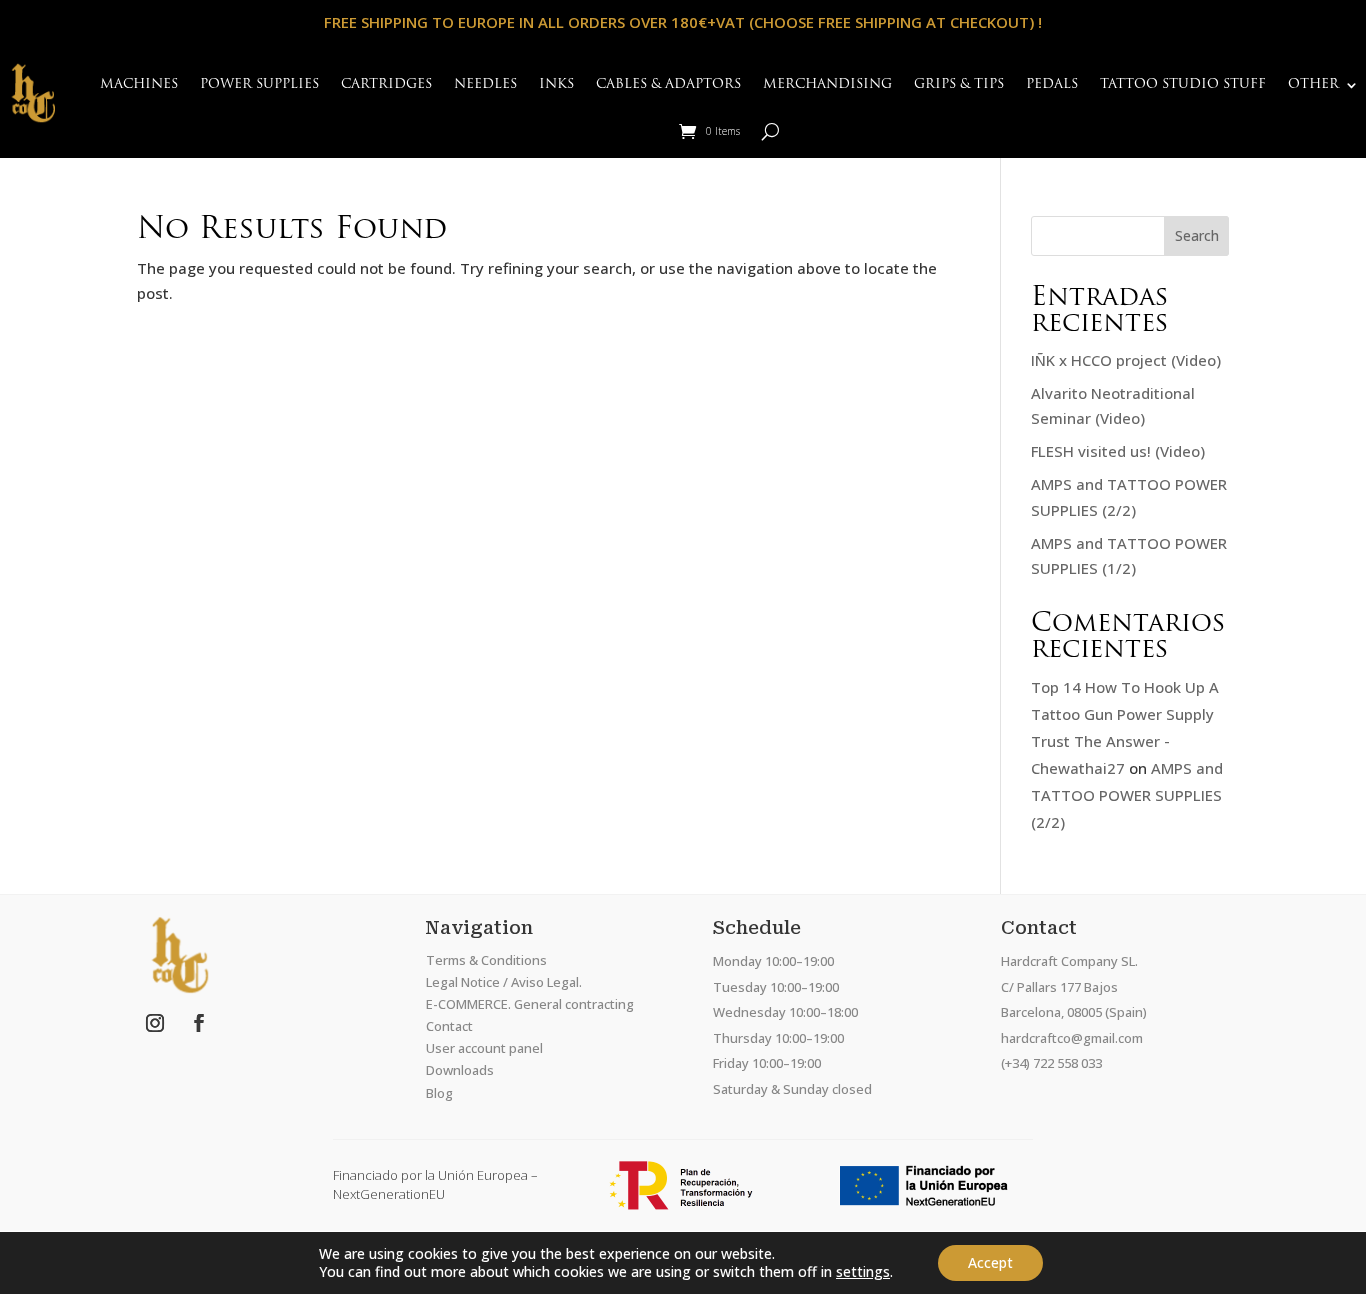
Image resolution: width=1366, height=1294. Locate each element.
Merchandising (827, 84)
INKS (556, 84)
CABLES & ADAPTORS (668, 84)
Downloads (460, 1070)
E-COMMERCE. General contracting (530, 1004)
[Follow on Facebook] (199, 1023)
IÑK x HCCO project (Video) (1126, 360)
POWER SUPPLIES (259, 84)
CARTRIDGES (386, 84)
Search (1197, 235)
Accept (990, 1262)
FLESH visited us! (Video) (1118, 451)
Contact (449, 1026)
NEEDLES (485, 84)
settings (863, 1272)
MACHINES (139, 84)
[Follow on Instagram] (155, 1023)
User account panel (484, 1048)
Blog (439, 1093)
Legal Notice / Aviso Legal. (504, 982)
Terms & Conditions (486, 960)
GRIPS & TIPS (959, 84)
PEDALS (1052, 84)
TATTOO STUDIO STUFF (1183, 84)
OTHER (1313, 84)
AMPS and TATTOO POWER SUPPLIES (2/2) (1127, 795)
